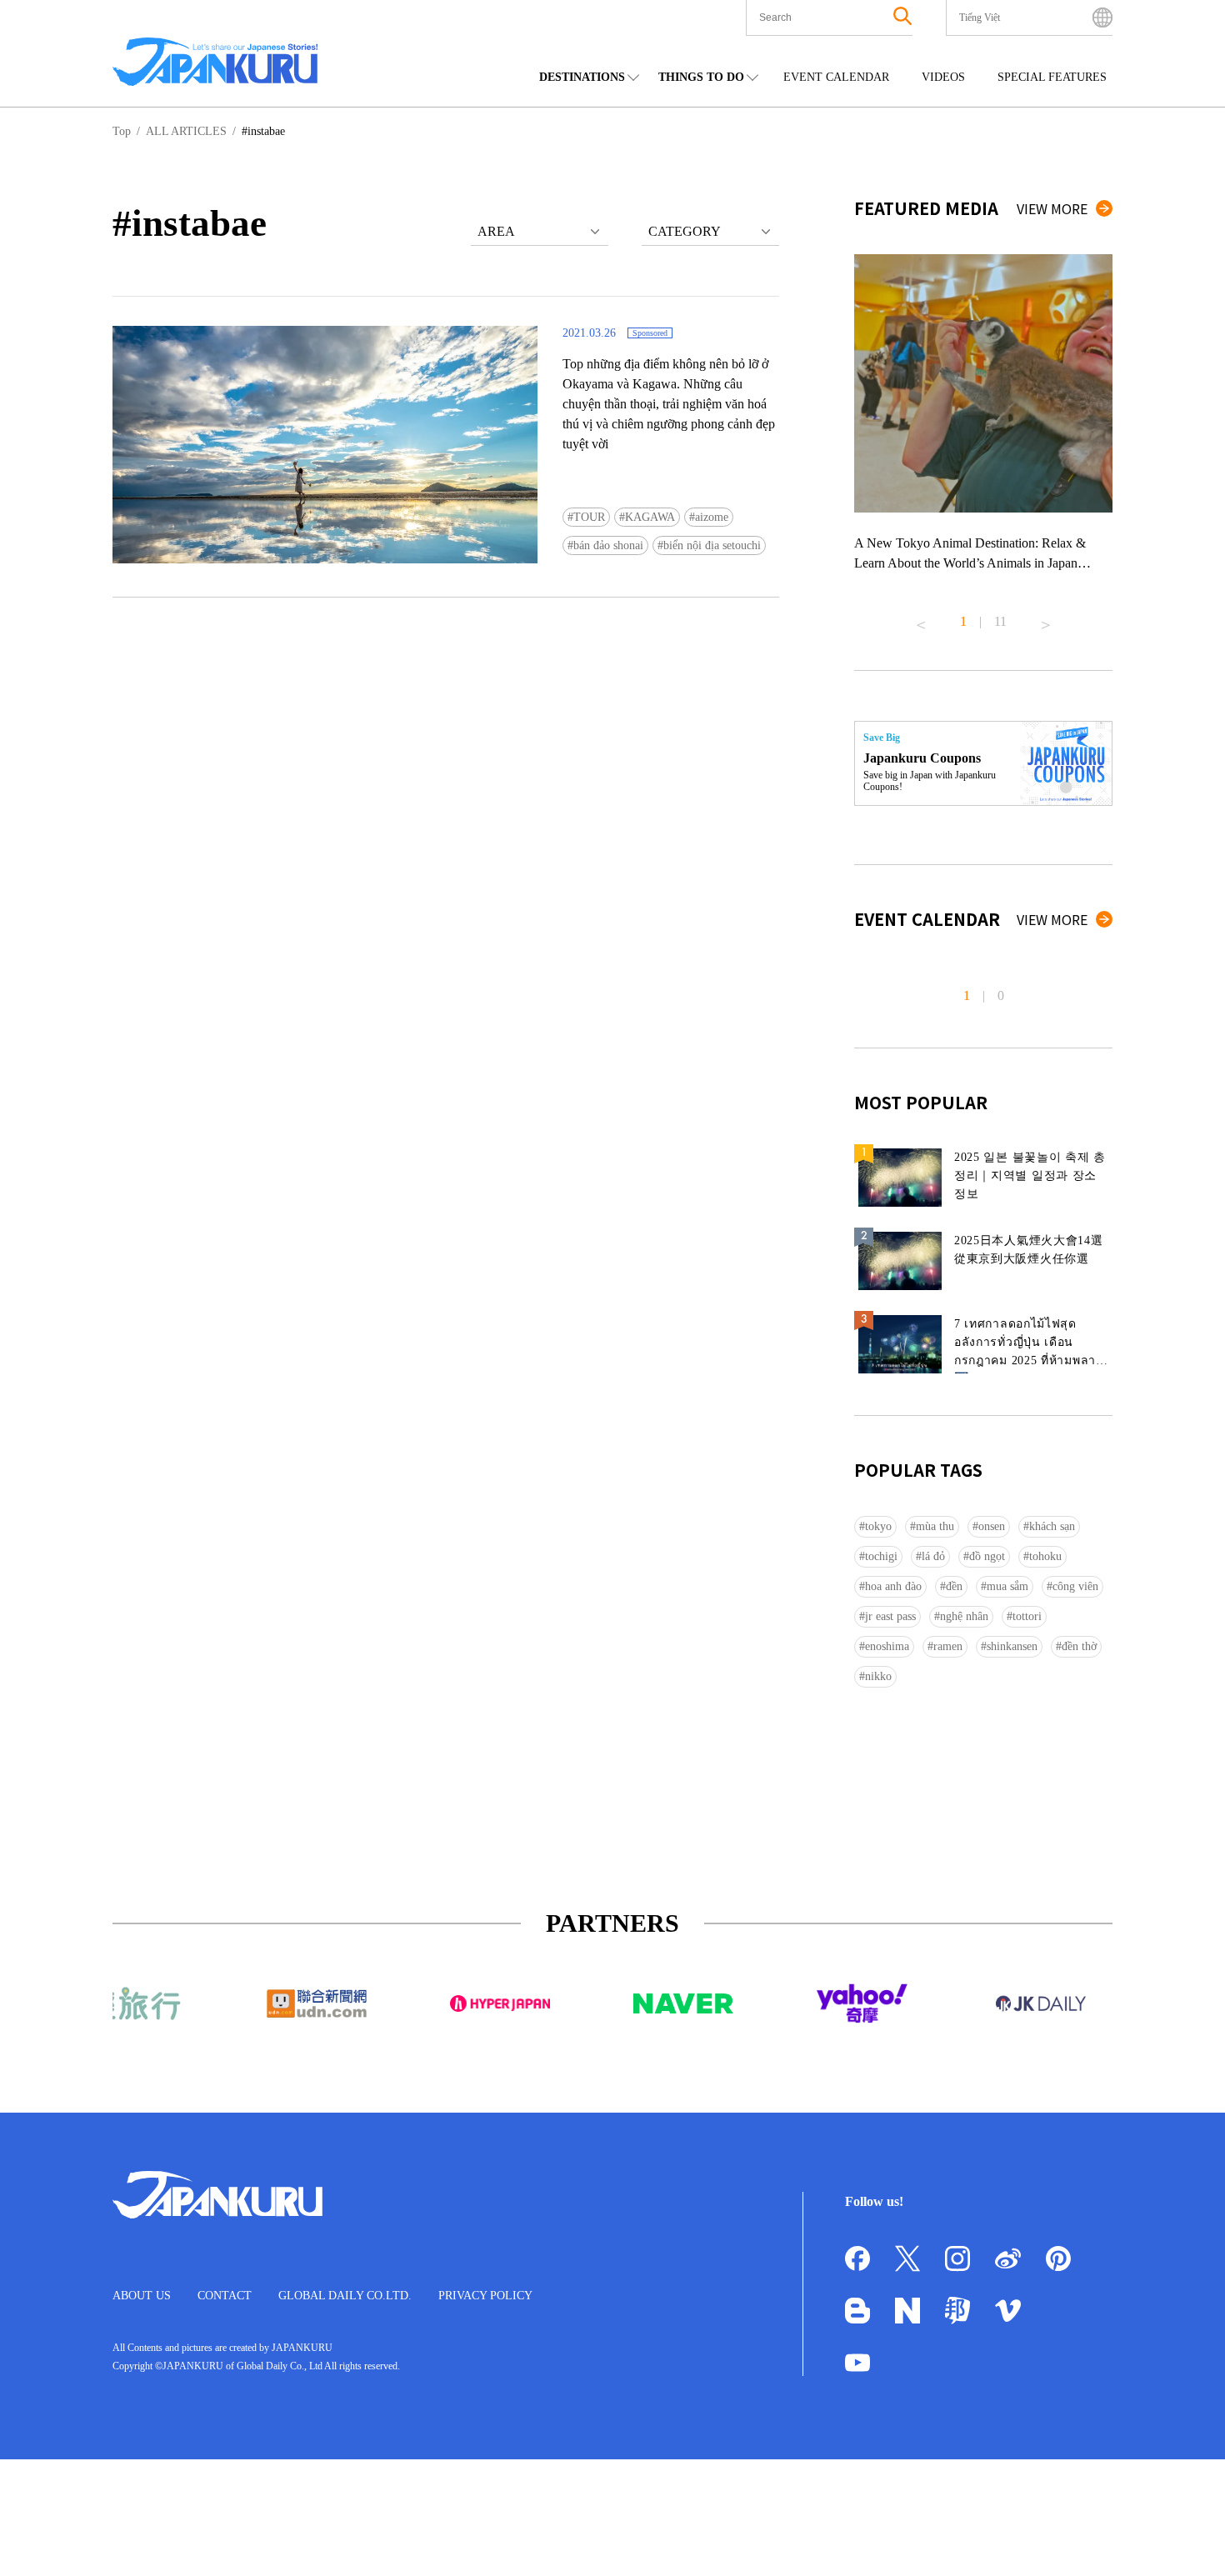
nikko (878, 1676)
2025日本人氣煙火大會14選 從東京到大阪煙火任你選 (1029, 1250)
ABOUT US (142, 2296)
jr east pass (890, 1616)
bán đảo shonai (608, 545)
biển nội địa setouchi (712, 545)
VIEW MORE (1052, 208)
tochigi (881, 1556)
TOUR (589, 517)
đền (954, 1586)
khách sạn (1052, 1526)
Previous (921, 618)
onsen (992, 1526)
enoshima (887, 1646)
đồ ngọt (987, 1556)
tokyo (878, 1526)
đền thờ (1079, 1646)
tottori (1027, 1616)
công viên (1075, 1586)
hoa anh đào (893, 1586)
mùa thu (935, 1526)
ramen (948, 1646)
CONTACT (225, 2296)
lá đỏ (933, 1556)
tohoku (1045, 1556)
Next (1046, 618)
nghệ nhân (964, 1616)
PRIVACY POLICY (485, 2296)
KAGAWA (650, 517)
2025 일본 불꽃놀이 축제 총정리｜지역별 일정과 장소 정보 (1030, 1175)
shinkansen (1012, 1646)
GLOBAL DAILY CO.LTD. (345, 2296)
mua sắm (1007, 1586)
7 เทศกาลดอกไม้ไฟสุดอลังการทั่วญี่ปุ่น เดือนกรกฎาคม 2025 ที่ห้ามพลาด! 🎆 (1031, 1346)
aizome (712, 517)
